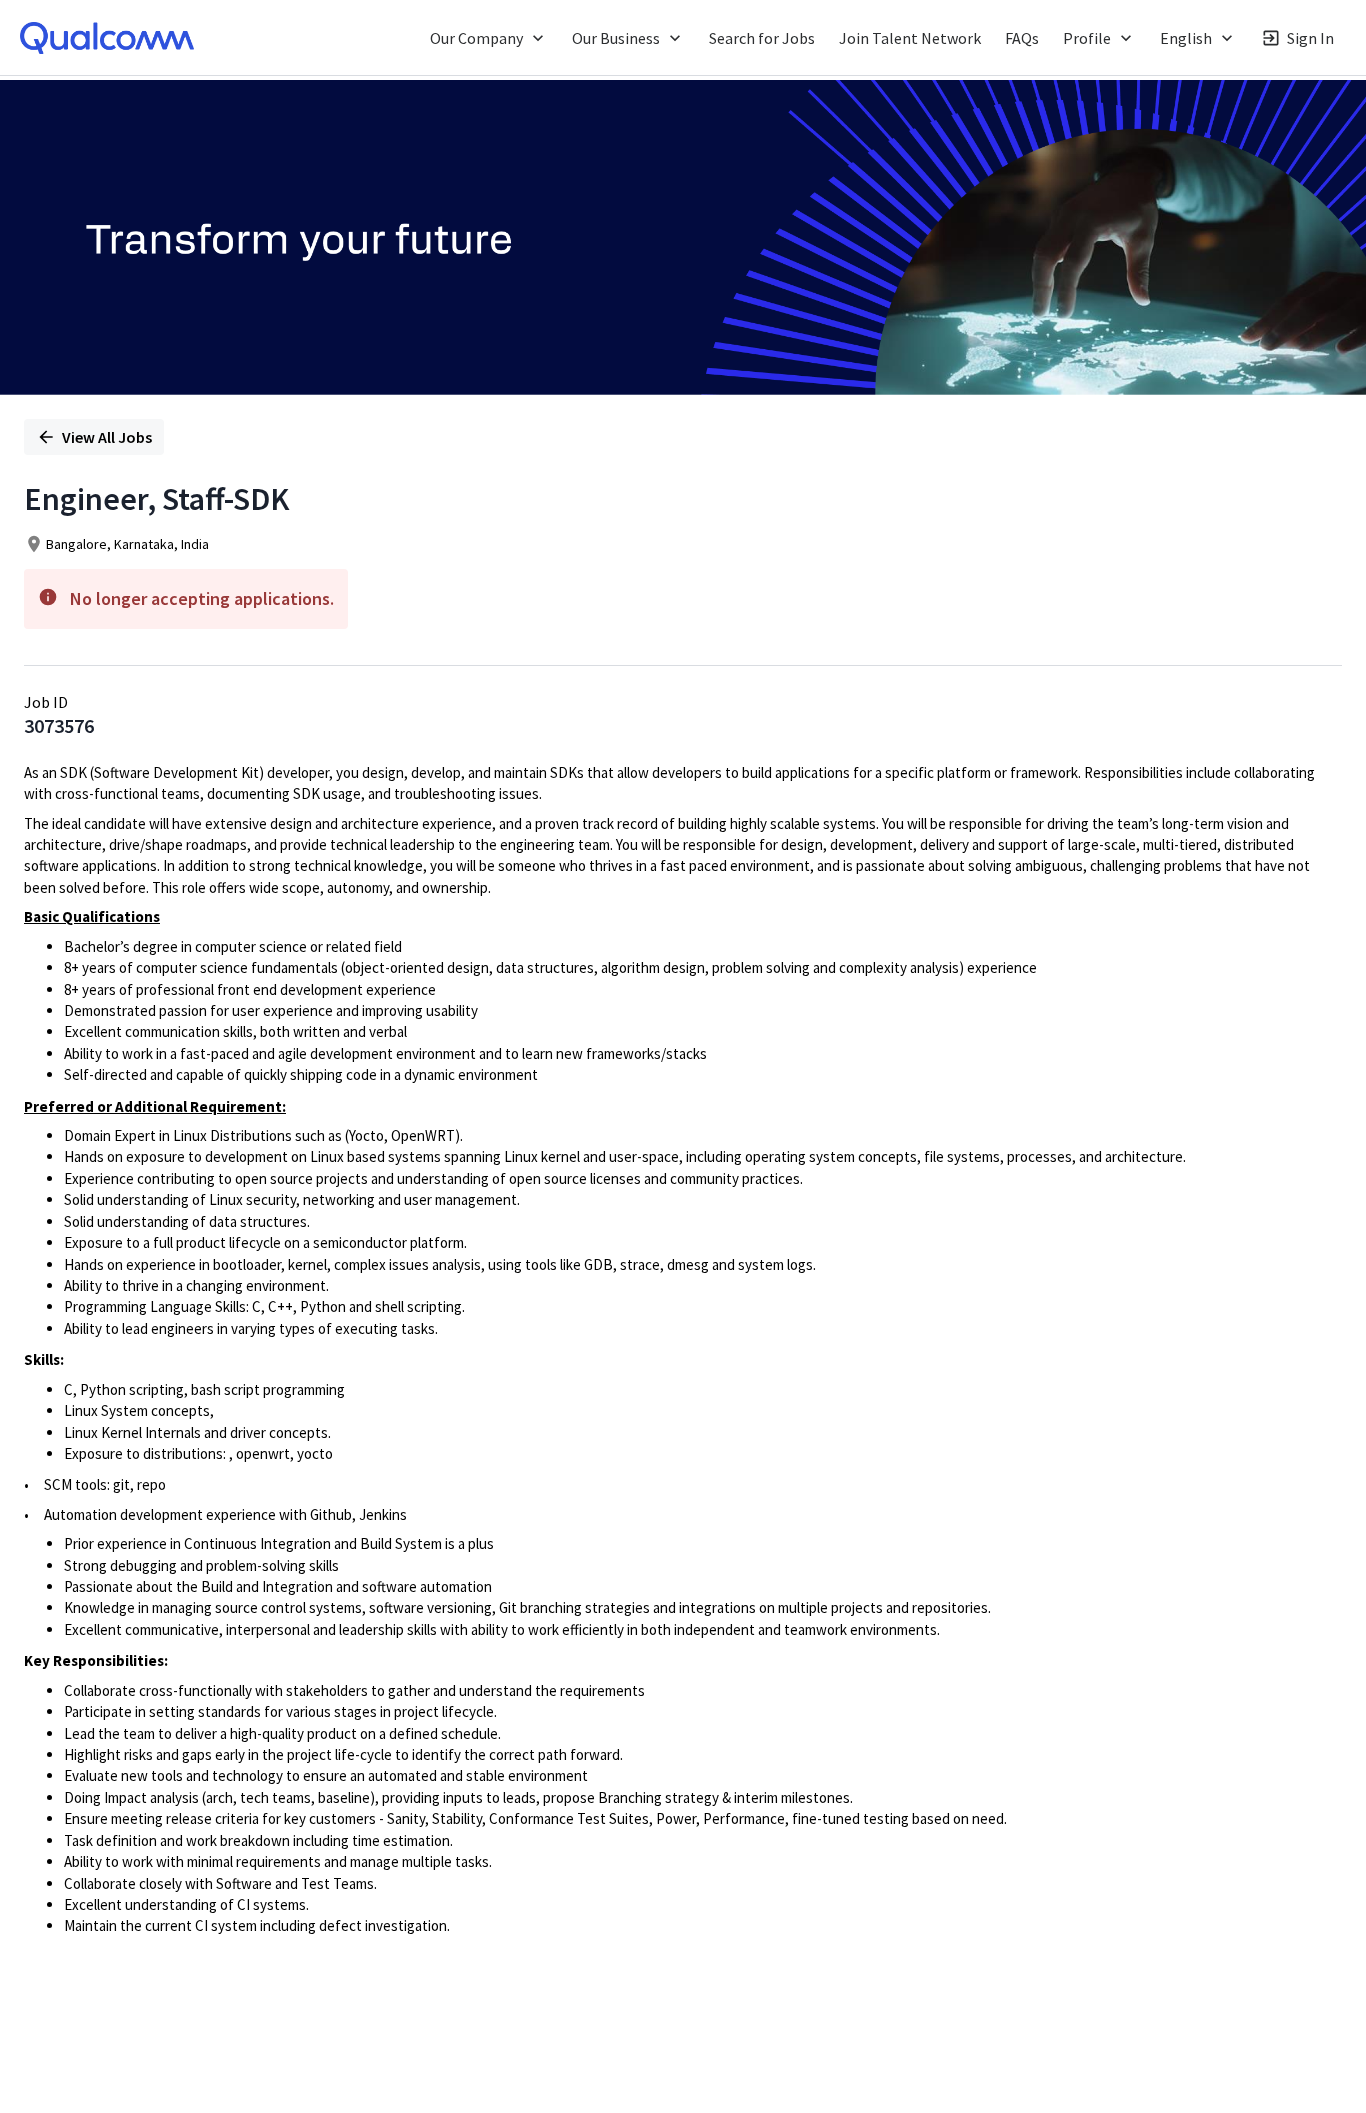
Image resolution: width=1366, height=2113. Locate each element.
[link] (107, 38)
